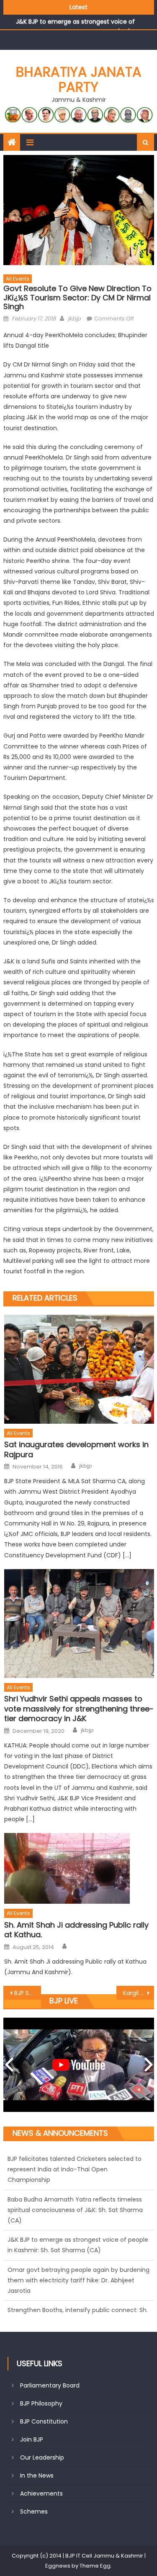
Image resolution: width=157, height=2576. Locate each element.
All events (18, 279)
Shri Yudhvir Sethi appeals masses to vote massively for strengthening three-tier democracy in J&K (79, 1709)
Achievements (41, 2493)
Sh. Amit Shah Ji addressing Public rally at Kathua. (76, 1930)
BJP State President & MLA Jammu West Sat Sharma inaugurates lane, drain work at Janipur (28, 1993)
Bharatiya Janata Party (79, 79)
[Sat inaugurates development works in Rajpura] (79, 1369)
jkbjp (74, 319)
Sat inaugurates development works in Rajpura (76, 1449)
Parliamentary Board (50, 2385)
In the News (37, 2475)
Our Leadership (42, 2457)
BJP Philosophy (41, 2403)
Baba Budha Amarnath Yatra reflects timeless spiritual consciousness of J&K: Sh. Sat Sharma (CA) (75, 2188)
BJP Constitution (44, 2421)
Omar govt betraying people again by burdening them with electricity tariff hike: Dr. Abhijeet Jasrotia (78, 2259)
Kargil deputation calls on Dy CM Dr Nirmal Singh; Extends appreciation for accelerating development (139, 1993)
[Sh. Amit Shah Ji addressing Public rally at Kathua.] (79, 1868)
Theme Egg (95, 2566)
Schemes (34, 2511)
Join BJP (32, 2439)
